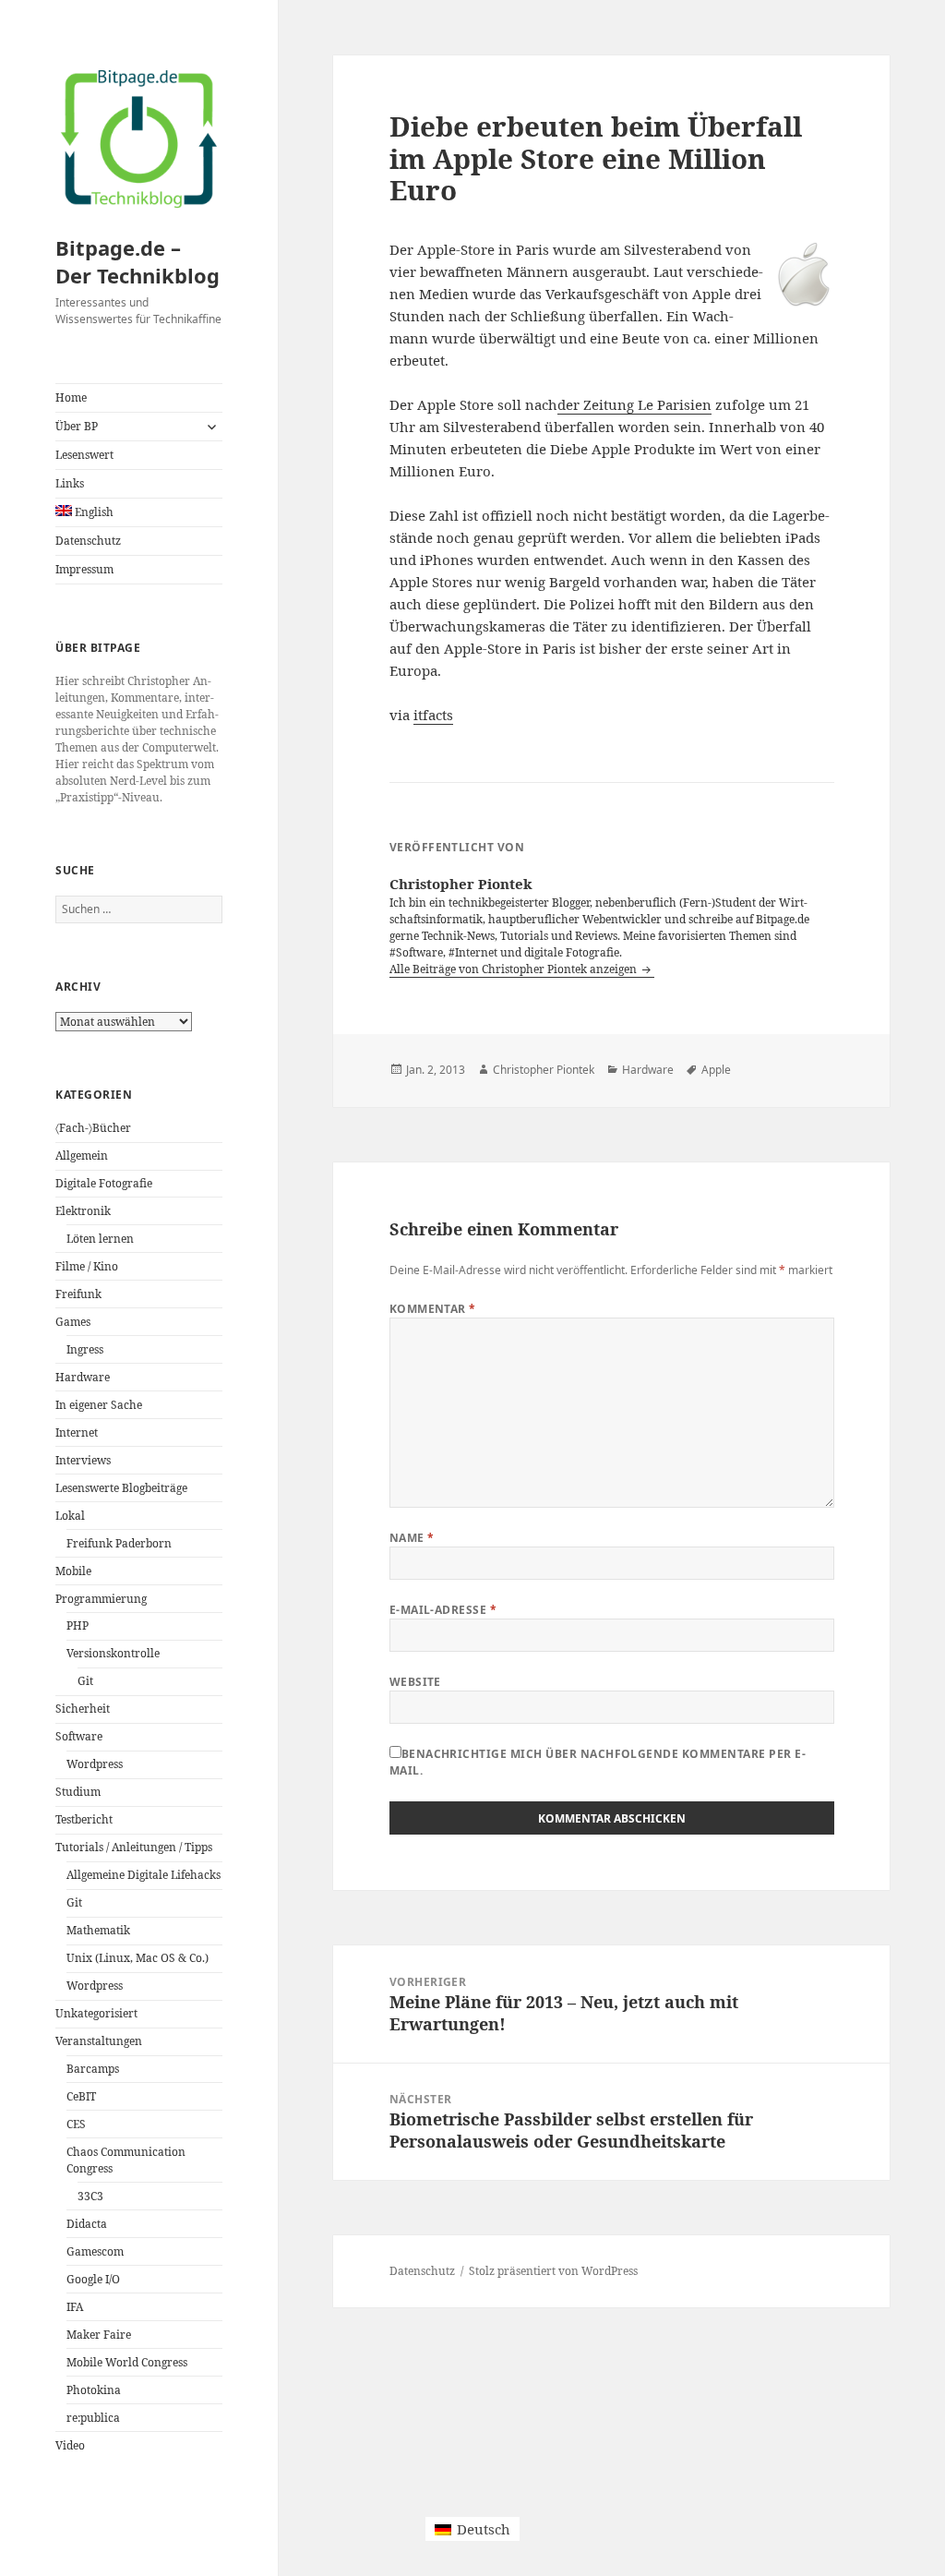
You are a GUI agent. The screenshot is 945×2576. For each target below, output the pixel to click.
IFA (75, 2307)
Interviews (83, 1460)
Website (415, 1682)
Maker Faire (99, 2335)
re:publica (93, 2418)
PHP (78, 1625)
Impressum (84, 569)
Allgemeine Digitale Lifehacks (144, 1875)
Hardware (83, 1377)
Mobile (73, 1571)
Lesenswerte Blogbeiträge (121, 1488)
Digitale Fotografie (104, 1183)
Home (71, 397)
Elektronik (83, 1211)
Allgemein (82, 1156)
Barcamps (93, 2069)
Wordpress (95, 1764)
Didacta (87, 2224)
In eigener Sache (99, 1405)
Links (70, 483)
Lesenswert (84, 455)
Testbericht (84, 1819)
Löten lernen (100, 1239)
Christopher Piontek (544, 1070)
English (93, 512)
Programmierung (101, 1599)
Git (85, 1681)
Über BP (77, 426)
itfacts (433, 715)
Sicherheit (83, 1709)
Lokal (70, 1516)
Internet (77, 1432)
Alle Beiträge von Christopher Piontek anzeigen (514, 969)
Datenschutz (88, 541)
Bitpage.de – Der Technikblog (138, 261)
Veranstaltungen (99, 2041)
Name (412, 1538)
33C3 (90, 2196)
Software (79, 1736)
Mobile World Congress (127, 2362)
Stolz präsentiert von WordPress (553, 2271)
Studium (78, 1792)
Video (70, 2445)
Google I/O (93, 2279)
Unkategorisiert (96, 2013)
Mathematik (98, 1930)
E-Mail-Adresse (443, 1610)
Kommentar (433, 1309)
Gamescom (95, 2251)
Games (73, 1322)
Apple (716, 1070)
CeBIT (81, 2096)
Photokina (94, 2390)
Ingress (85, 1349)
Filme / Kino (87, 1266)
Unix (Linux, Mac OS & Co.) (138, 1958)
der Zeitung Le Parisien (634, 404)
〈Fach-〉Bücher (93, 1128)
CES (76, 2124)
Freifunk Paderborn (119, 1543)
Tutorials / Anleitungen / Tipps (134, 1847)
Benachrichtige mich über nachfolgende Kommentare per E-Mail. (598, 1762)
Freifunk (78, 1294)
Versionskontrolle (113, 1653)
